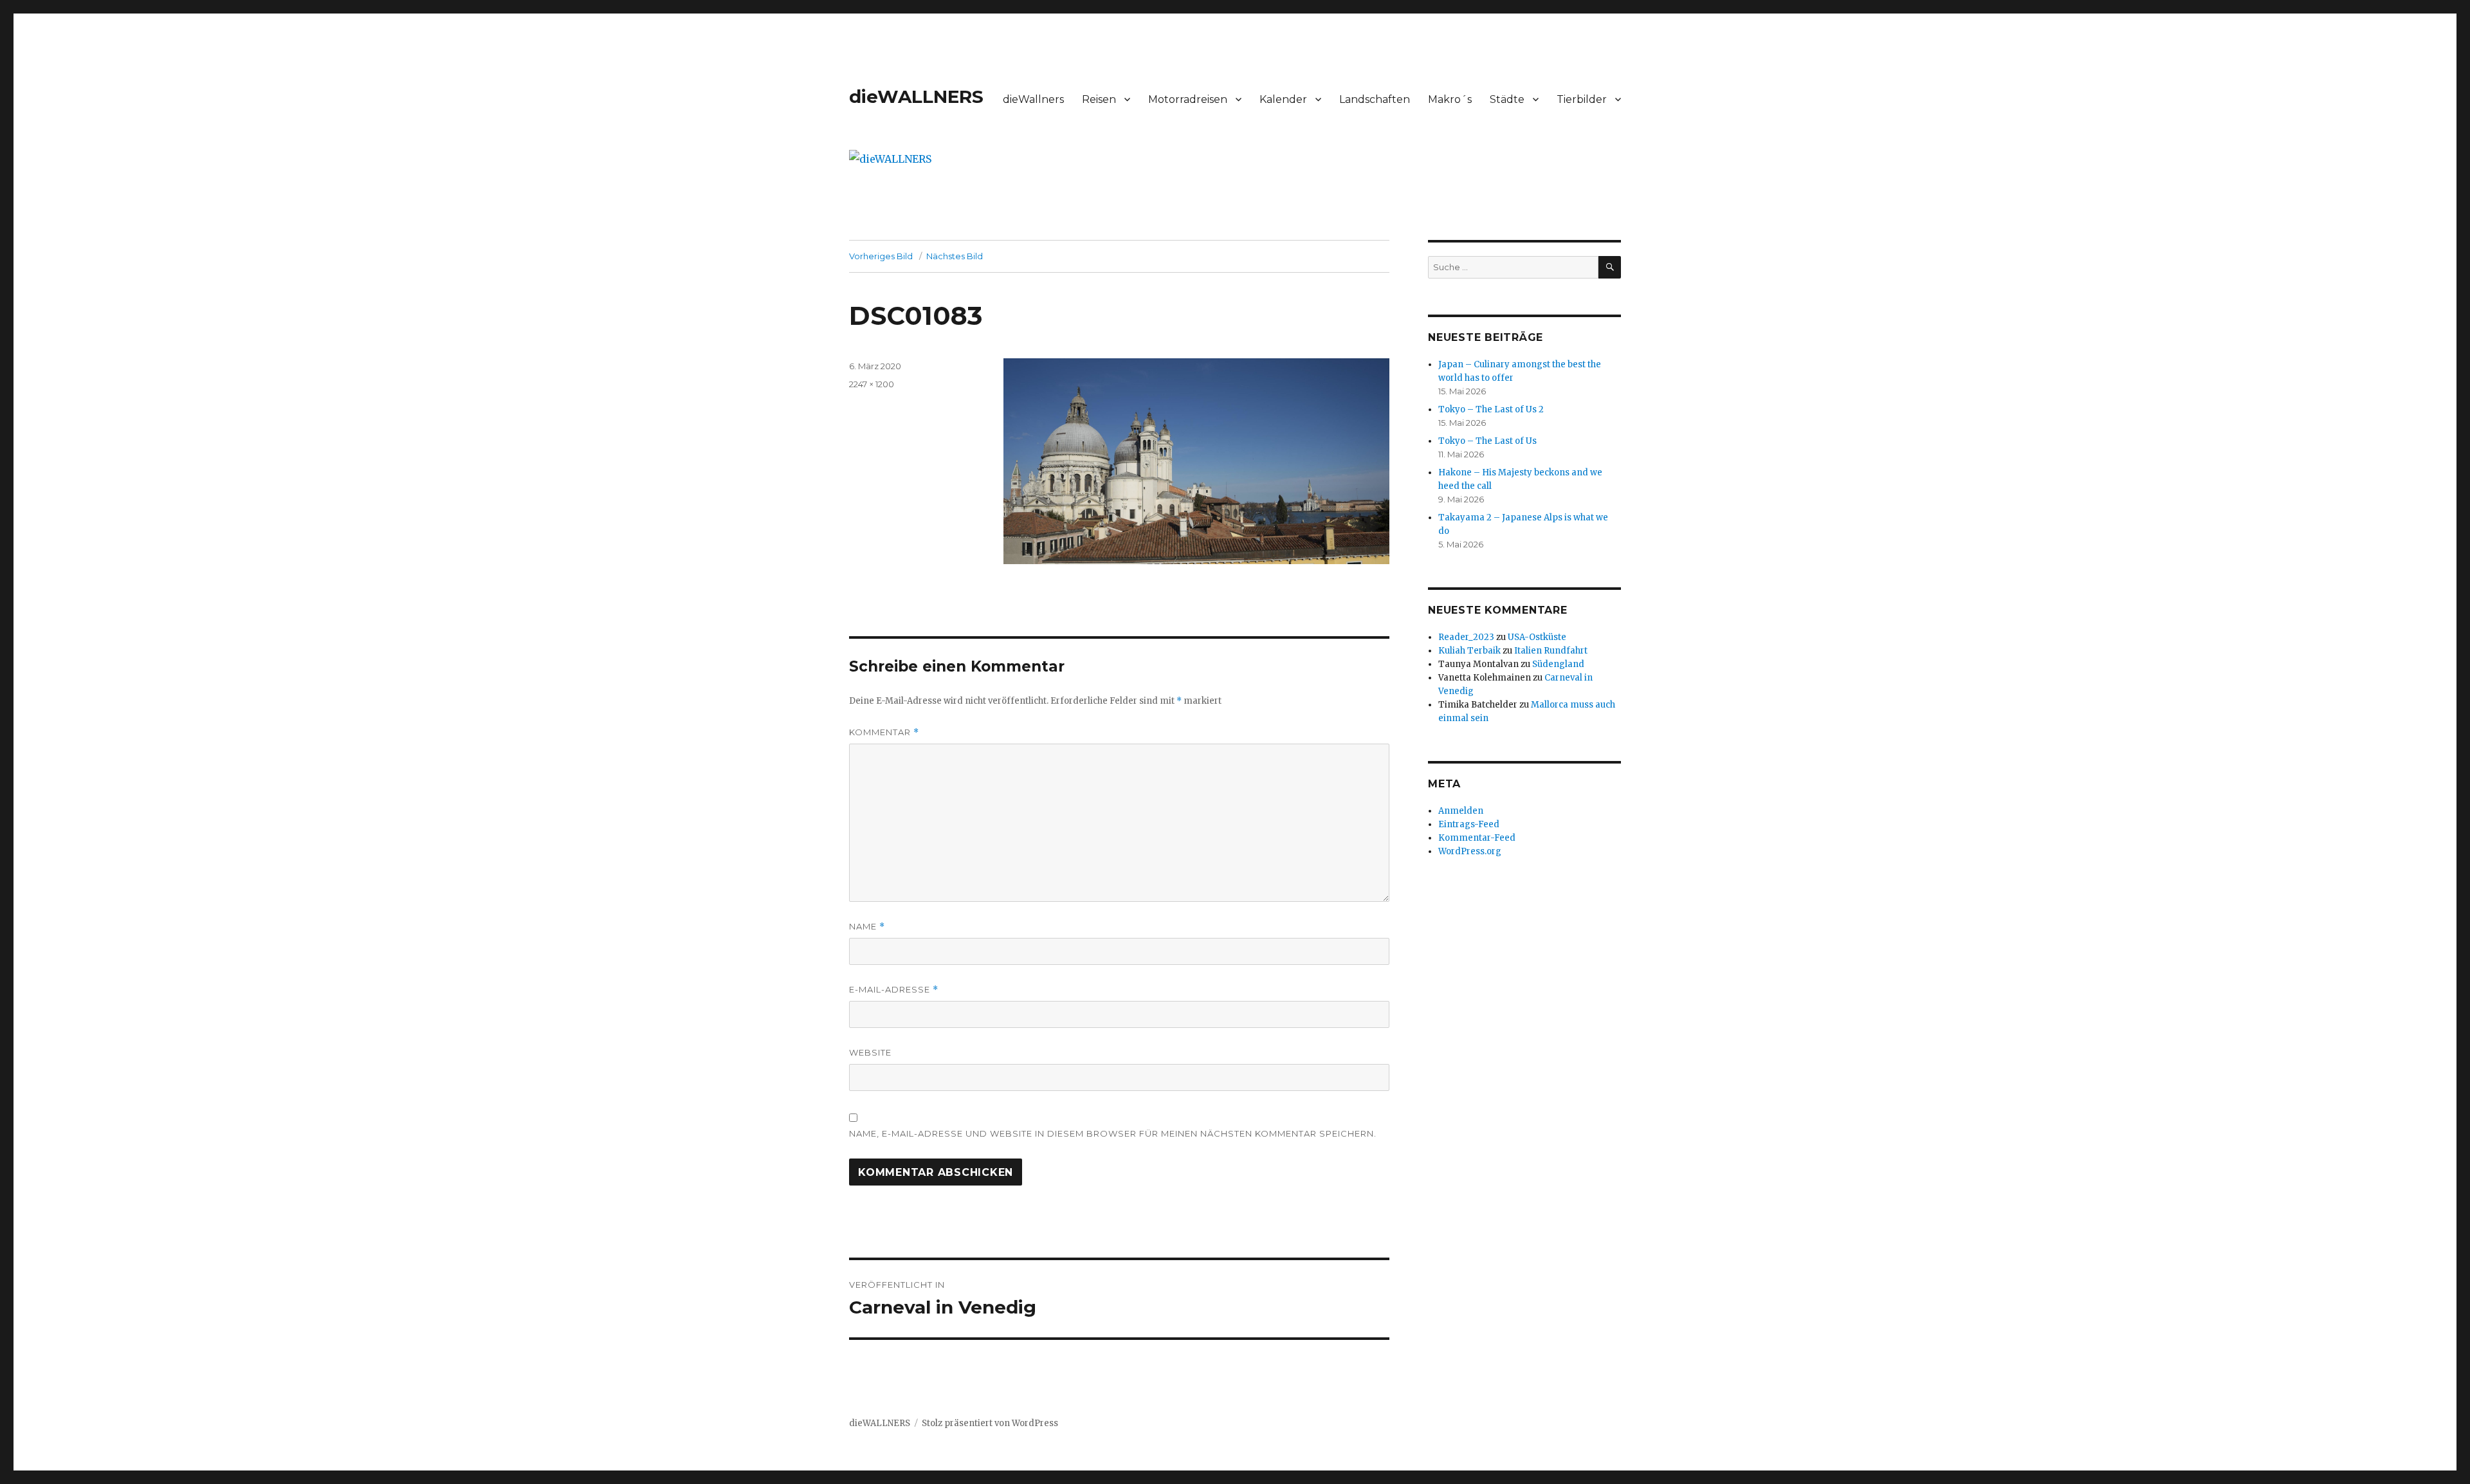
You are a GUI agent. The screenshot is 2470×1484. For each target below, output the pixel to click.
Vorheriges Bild (881, 256)
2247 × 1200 (872, 384)
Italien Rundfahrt (1551, 651)
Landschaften (1375, 99)
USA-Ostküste (1537, 637)
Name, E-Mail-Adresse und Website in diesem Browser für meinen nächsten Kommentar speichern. (1113, 1133)
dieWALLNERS (916, 96)
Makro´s (1450, 99)
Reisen (1099, 99)
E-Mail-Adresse (894, 990)
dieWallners (1033, 99)
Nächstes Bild (955, 256)
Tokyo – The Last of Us (1487, 441)
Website (870, 1052)
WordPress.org (1470, 851)
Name (867, 927)
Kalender (1283, 99)
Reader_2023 (1466, 637)
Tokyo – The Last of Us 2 (1491, 409)
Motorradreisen (1188, 99)
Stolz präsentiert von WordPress (990, 1423)
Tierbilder (1582, 99)
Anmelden (1461, 811)
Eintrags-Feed (1469, 824)
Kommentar (884, 732)
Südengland (1558, 664)
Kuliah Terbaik (1469, 651)
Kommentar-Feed (1477, 838)
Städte (1507, 99)
